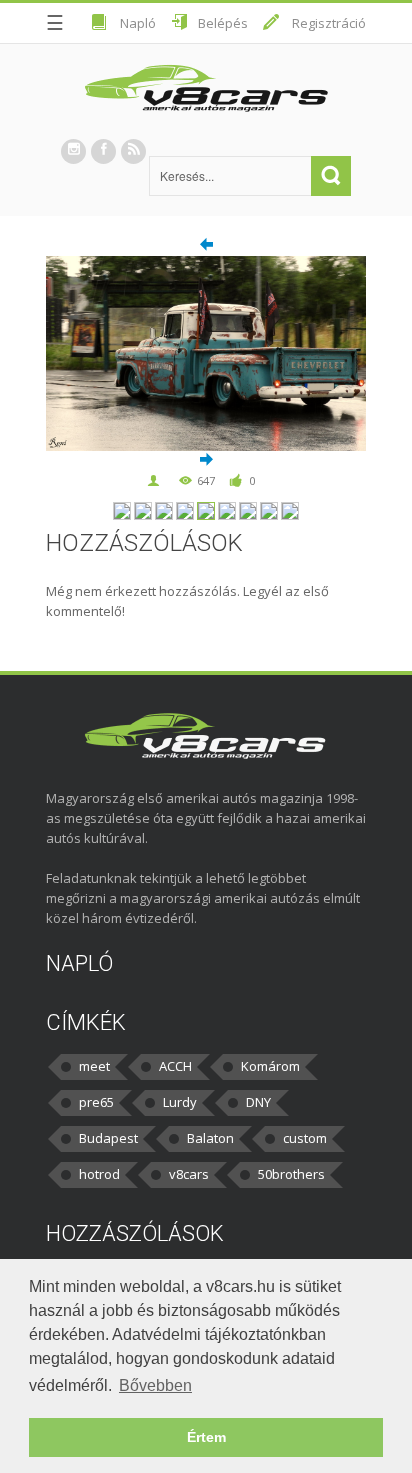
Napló (138, 23)
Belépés (223, 23)
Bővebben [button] (155, 1385)
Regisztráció (329, 23)
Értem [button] (206, 1437)
